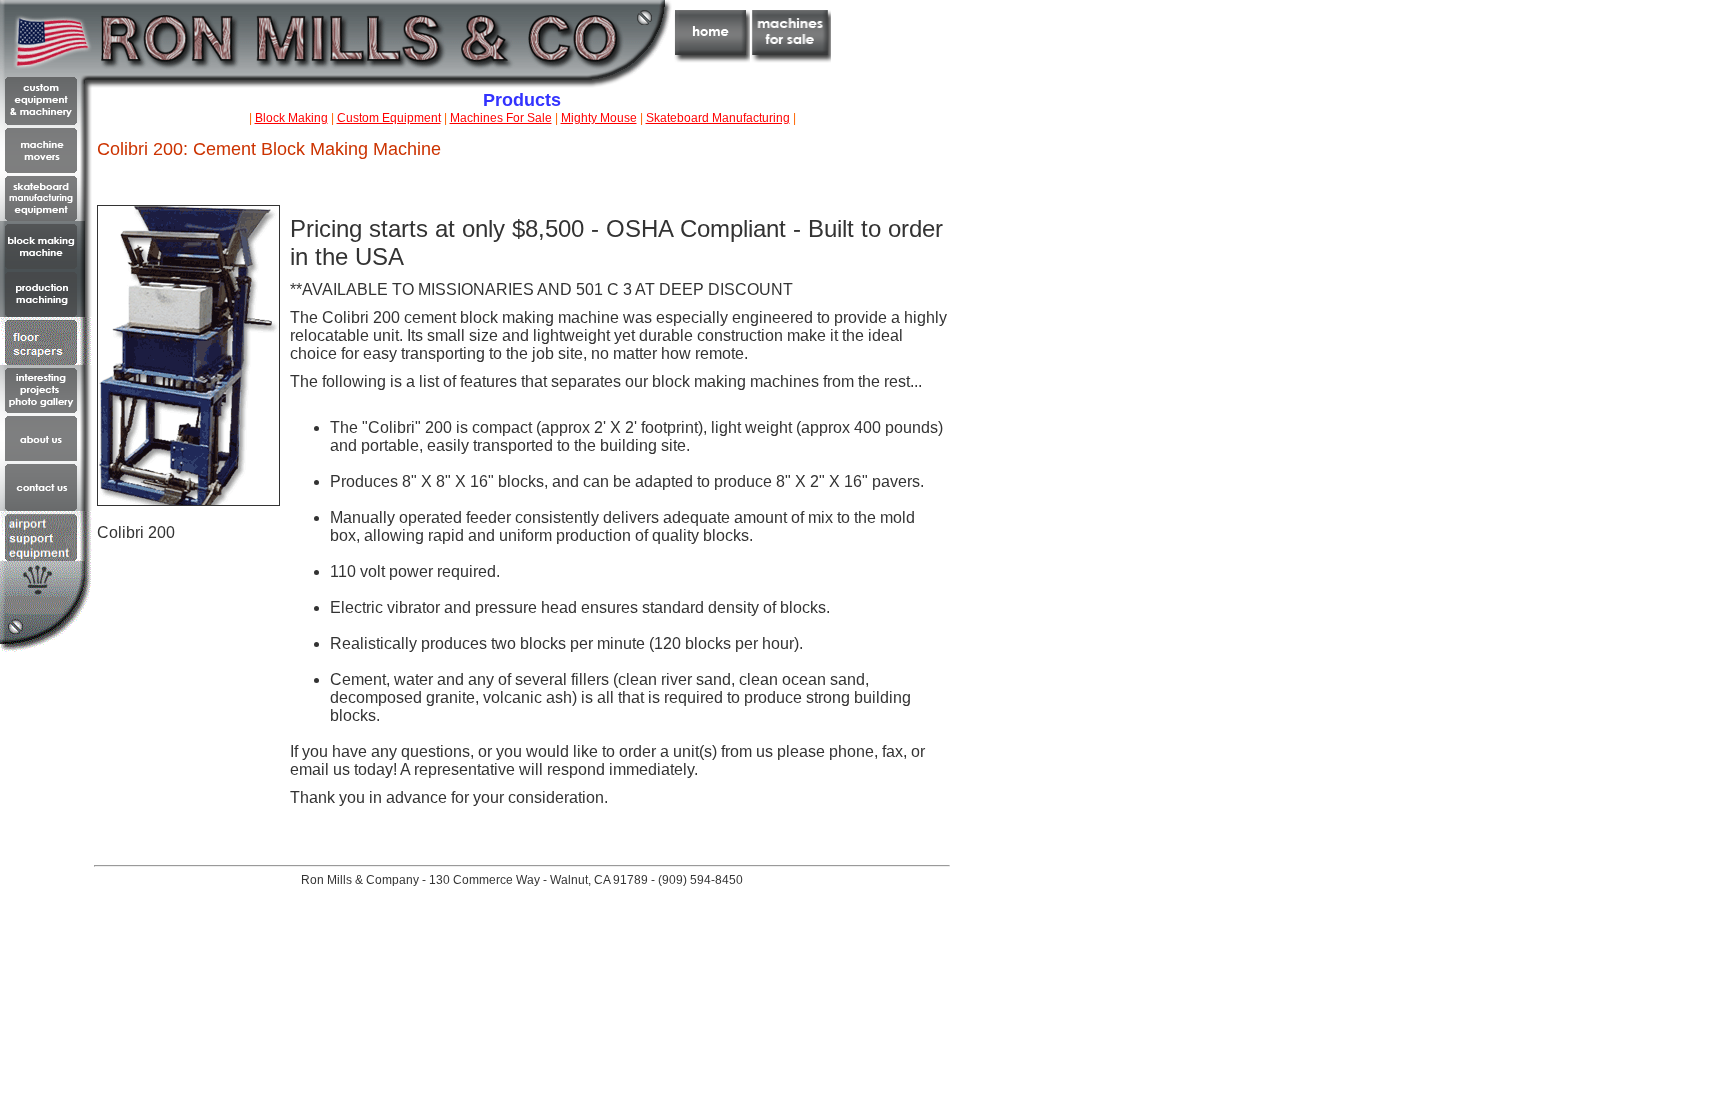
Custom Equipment (389, 118)
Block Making (291, 118)
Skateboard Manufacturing (718, 118)
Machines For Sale (501, 118)
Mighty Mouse (599, 118)
